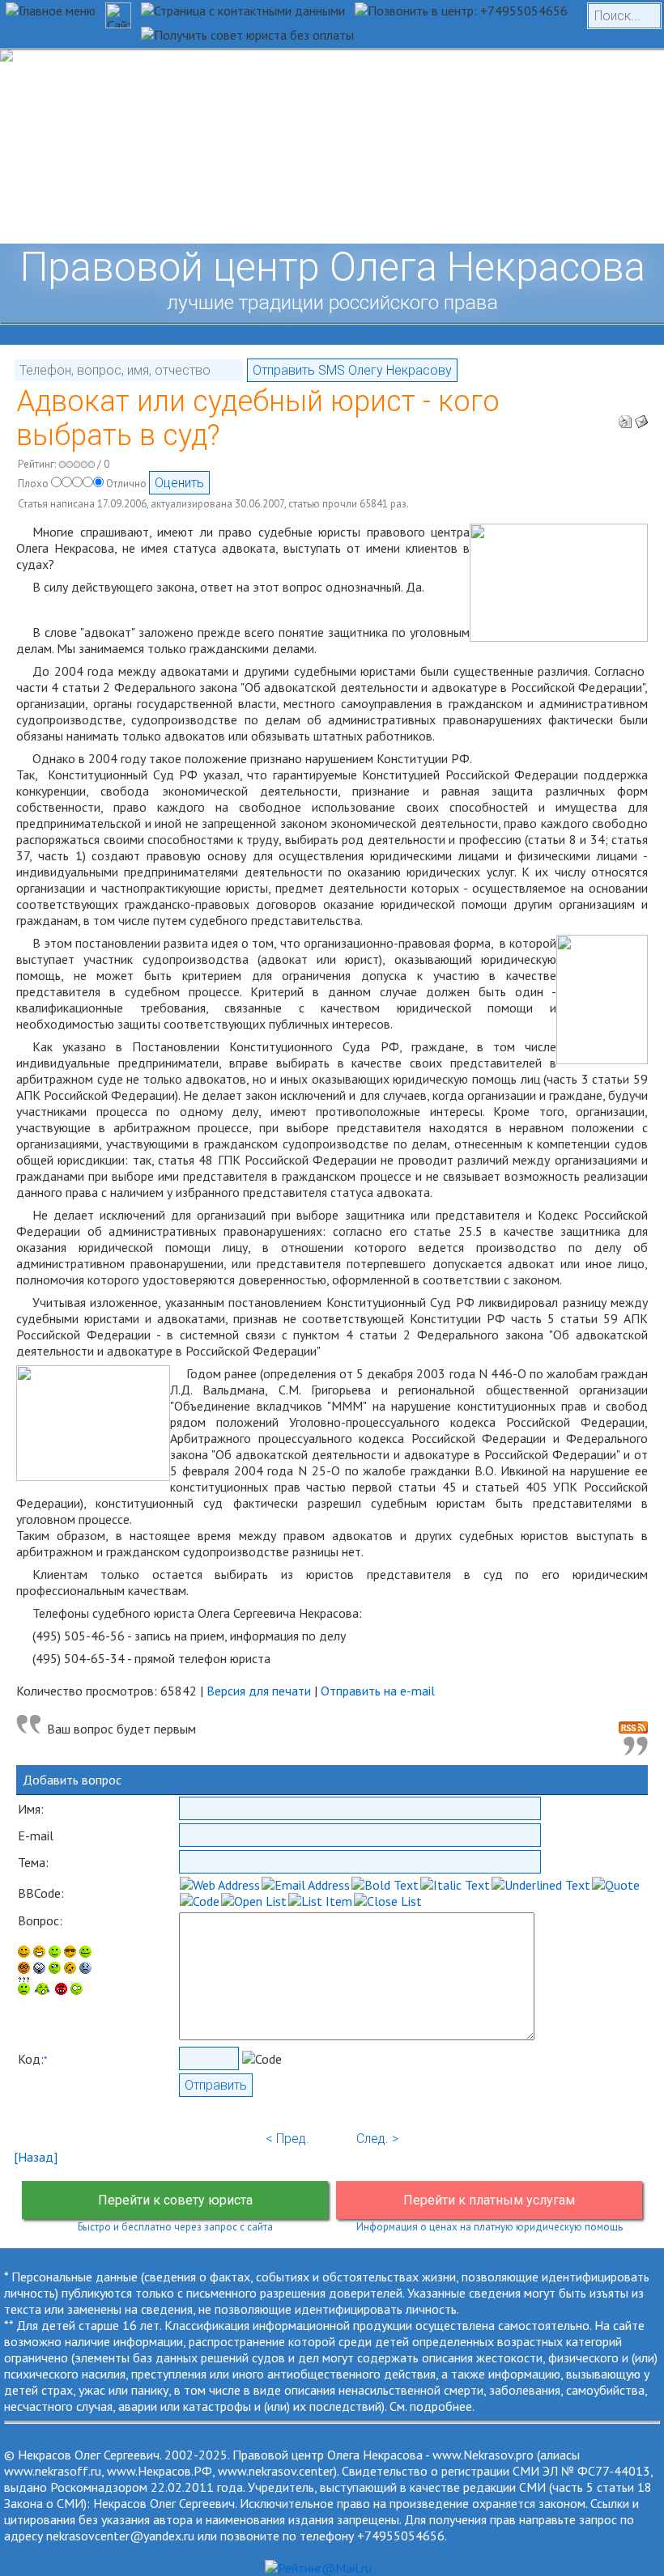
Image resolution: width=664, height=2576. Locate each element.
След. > (377, 2139)
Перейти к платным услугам (489, 2200)
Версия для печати (259, 1691)
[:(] (61, 1990)
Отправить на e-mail (378, 1691)
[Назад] (36, 2157)
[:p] (85, 1953)
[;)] (55, 1953)
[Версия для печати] (625, 417)
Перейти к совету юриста (175, 2200)
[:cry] (43, 1990)
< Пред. (287, 2139)
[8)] (70, 1953)
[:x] (77, 1990)
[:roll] (24, 1969)
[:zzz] (70, 1969)
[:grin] (39, 1953)
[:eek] (39, 1969)
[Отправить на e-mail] (641, 417)
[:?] (24, 1990)
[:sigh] (85, 1969)
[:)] (24, 1953)
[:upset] (55, 1969)
